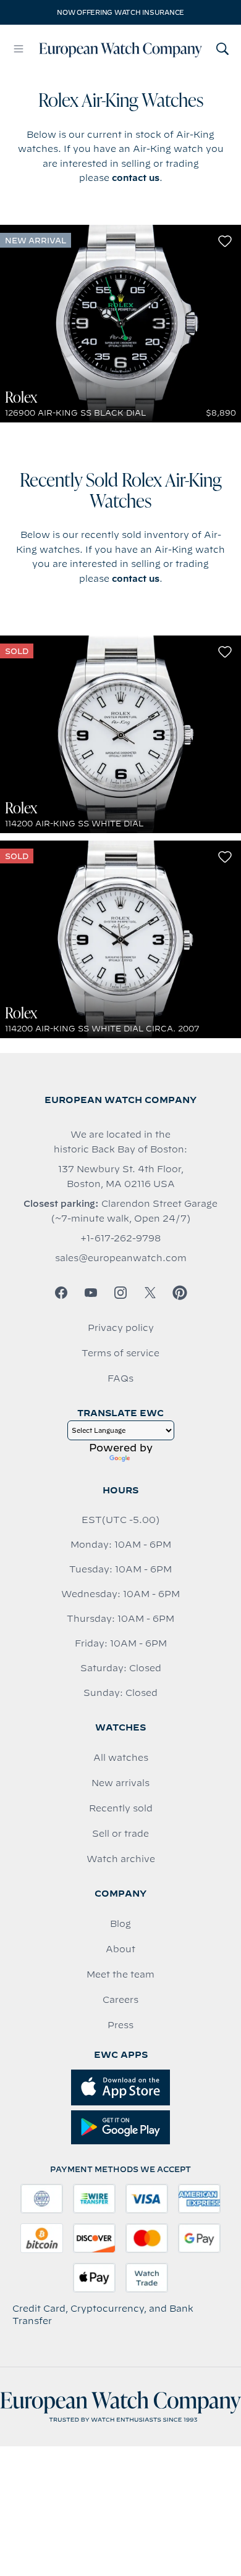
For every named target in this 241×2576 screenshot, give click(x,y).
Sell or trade (120, 1834)
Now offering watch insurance (120, 12)
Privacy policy (121, 1328)
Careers (120, 2000)
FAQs (120, 1378)
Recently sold (121, 1808)
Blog (120, 1924)
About (120, 1949)
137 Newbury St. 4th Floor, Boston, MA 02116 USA (121, 1177)
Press (120, 2025)
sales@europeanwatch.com (121, 1258)
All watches (121, 1758)
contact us (136, 178)
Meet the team (120, 1974)
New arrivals (120, 1783)
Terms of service (120, 1353)
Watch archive (121, 1859)
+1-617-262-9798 (120, 1238)
